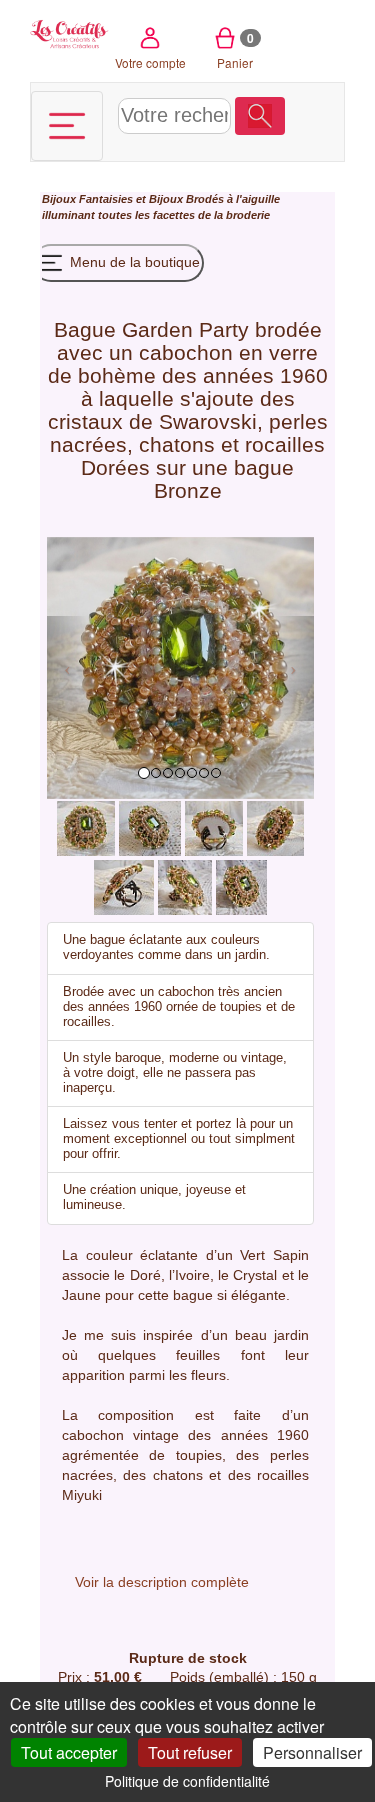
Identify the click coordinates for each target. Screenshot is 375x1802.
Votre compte (150, 62)
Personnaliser (312, 1752)
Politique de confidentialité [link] (187, 1781)
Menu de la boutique (133, 262)
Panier (235, 50)
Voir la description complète (162, 1582)
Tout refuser (190, 1752)
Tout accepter (69, 1752)
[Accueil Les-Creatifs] (69, 32)
